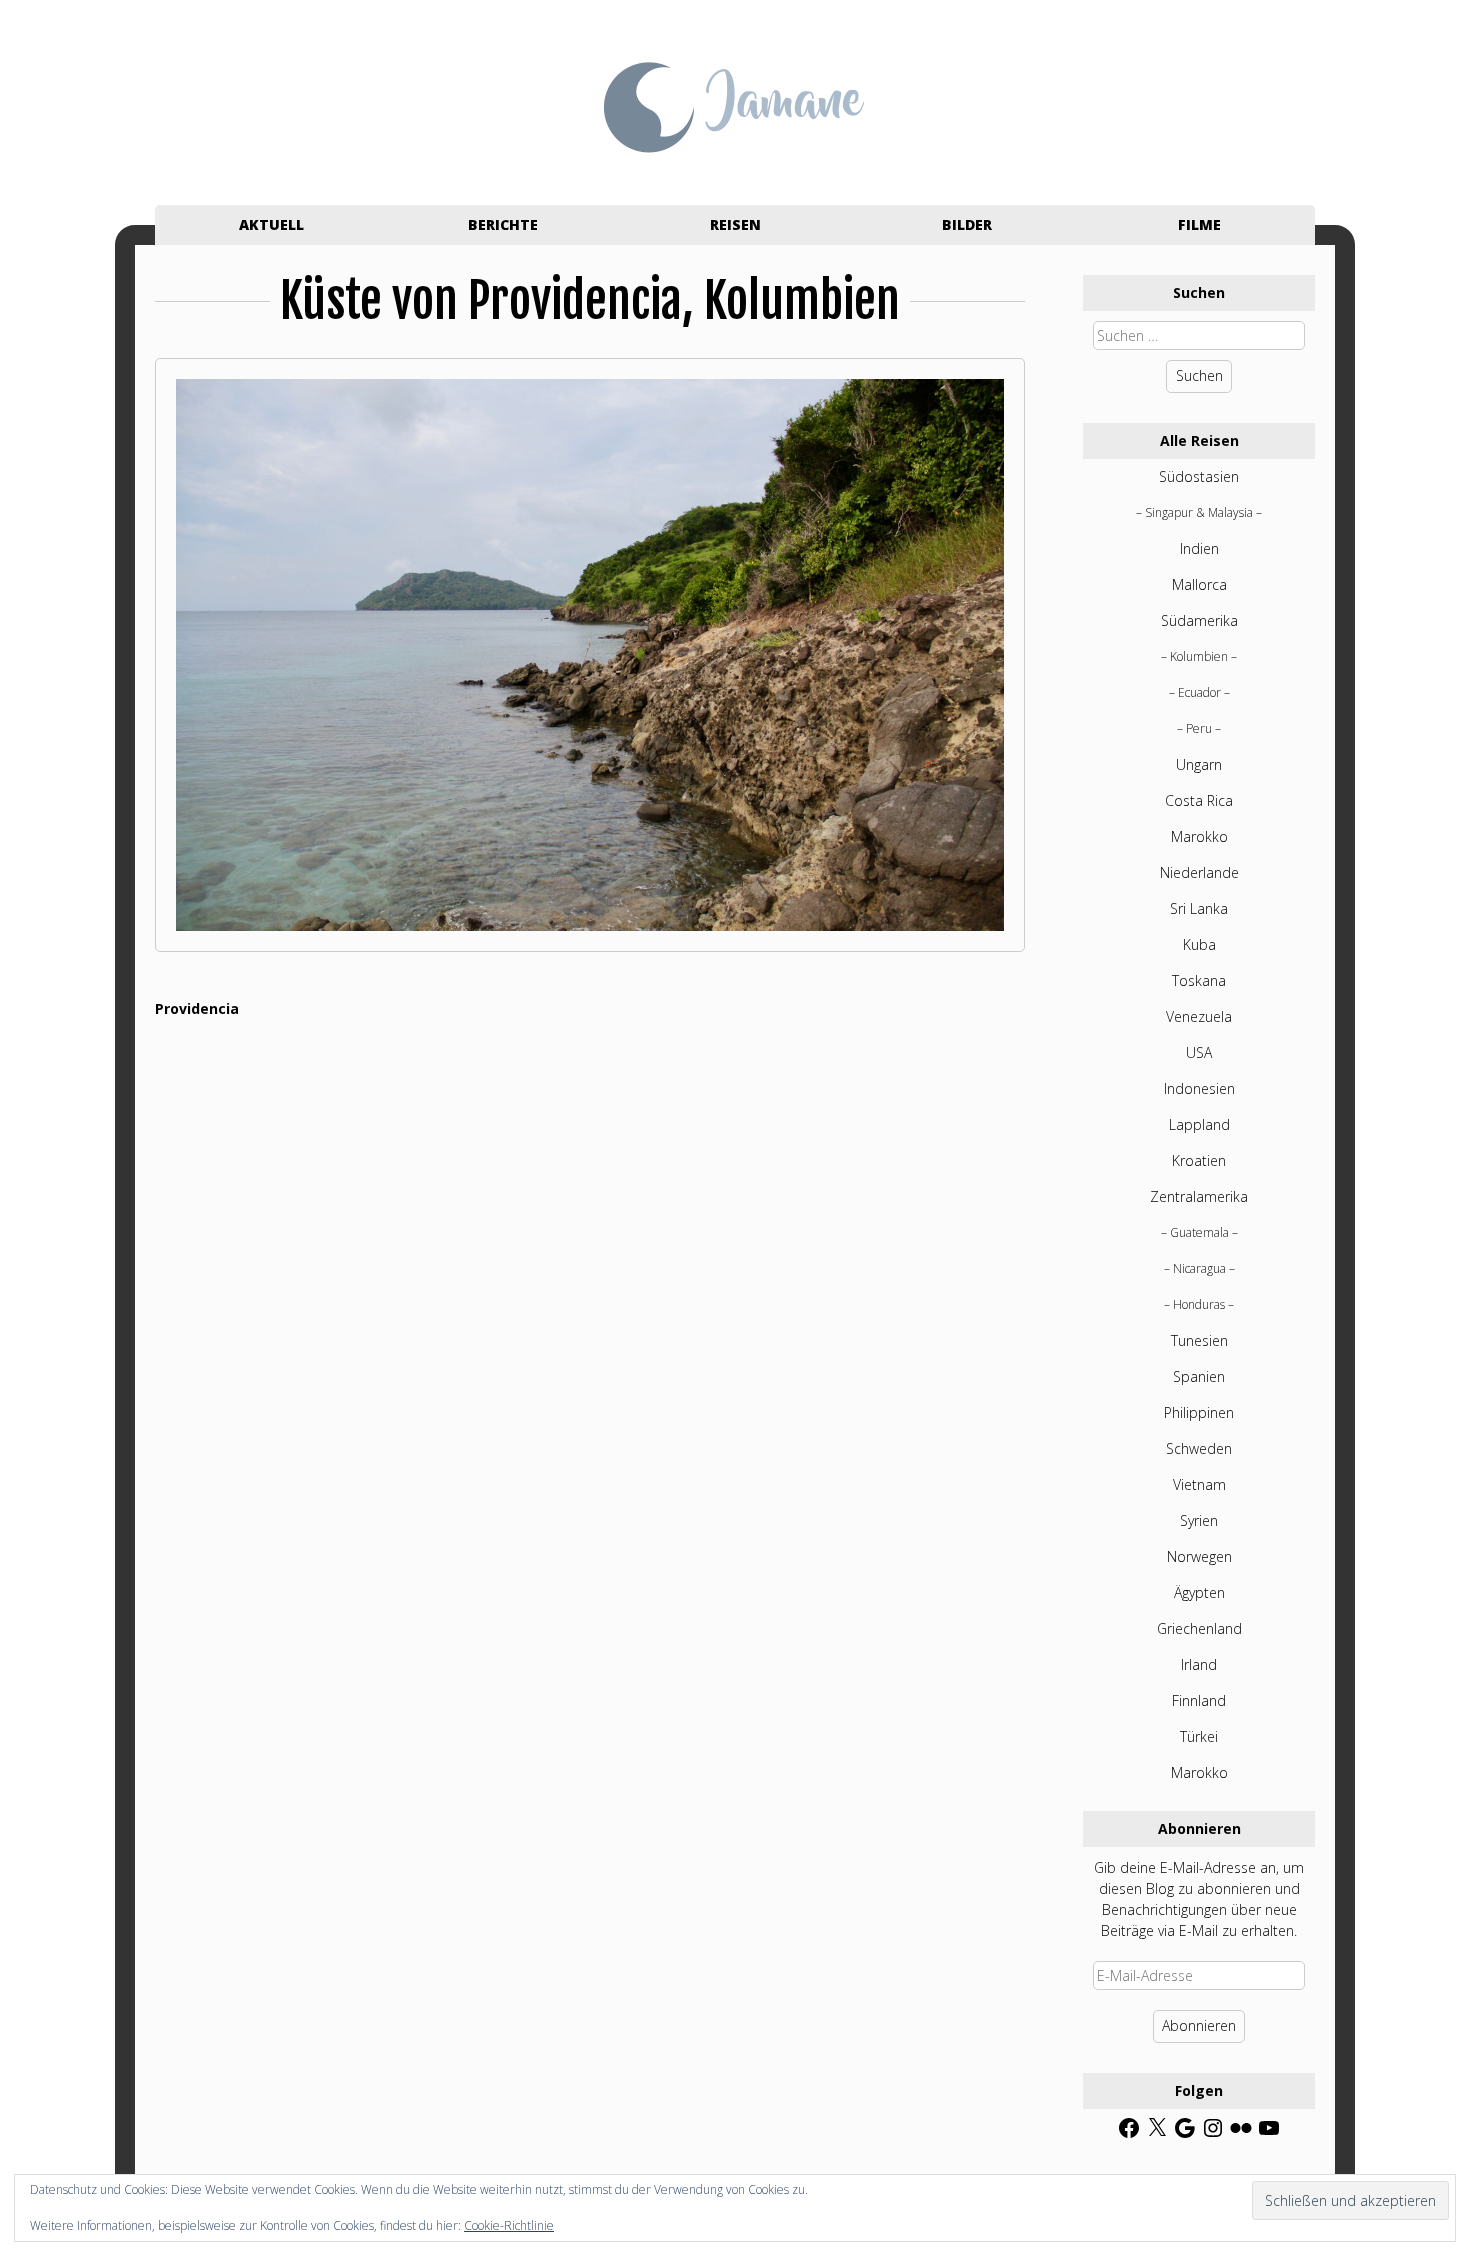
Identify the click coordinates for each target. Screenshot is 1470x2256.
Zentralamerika (1199, 1196)
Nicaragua (1199, 1268)
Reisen (735, 224)
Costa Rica (1199, 800)
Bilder (967, 224)
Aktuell (271, 224)
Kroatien (1199, 1160)
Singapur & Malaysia (1199, 512)
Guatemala (1199, 1232)
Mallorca (1199, 584)
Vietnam (1199, 1484)
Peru (1199, 728)
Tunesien (1199, 1340)
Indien (1199, 548)
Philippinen (1199, 1412)
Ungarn (1199, 764)
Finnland (1199, 1700)
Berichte (503, 224)
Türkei (1199, 1736)
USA (1199, 1052)
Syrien (1199, 1520)
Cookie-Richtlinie (509, 2225)
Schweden (1199, 1448)
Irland (1199, 1664)
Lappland (1199, 1124)
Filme (1199, 224)
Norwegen (1199, 1556)
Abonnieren (1199, 2025)
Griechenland (1199, 1628)
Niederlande (1199, 872)
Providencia (197, 1008)
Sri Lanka (1199, 908)
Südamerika (1199, 620)
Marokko (1199, 836)
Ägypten (1199, 1592)
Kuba (1199, 944)
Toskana (1199, 980)
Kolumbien (1199, 656)
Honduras (1199, 1304)
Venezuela (1199, 1016)
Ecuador (1199, 692)
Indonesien (1199, 1088)
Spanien (1199, 1376)
